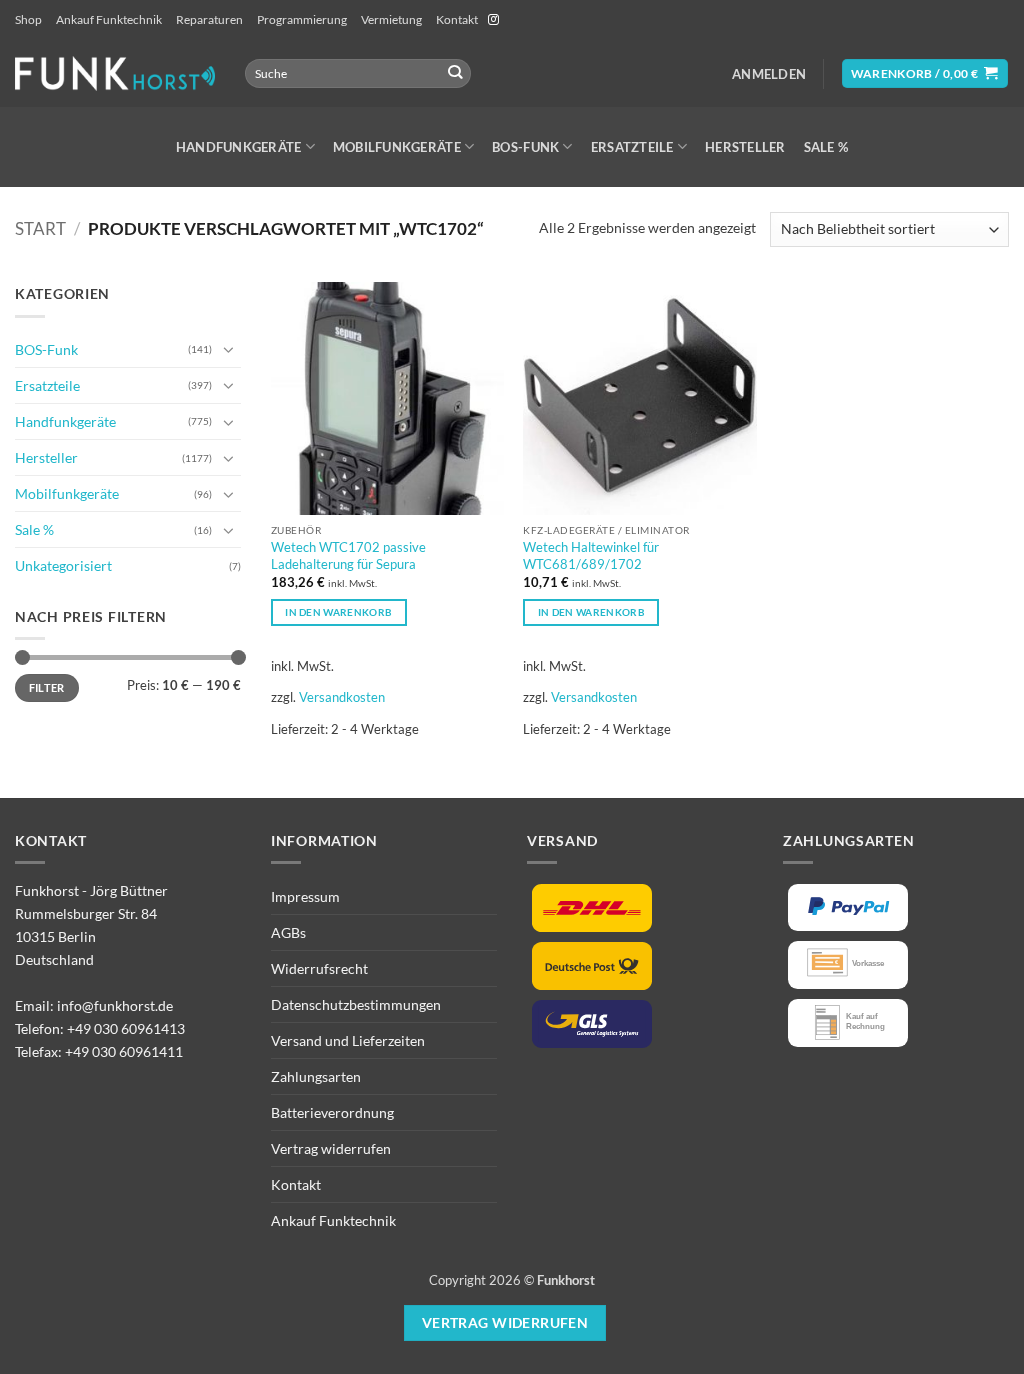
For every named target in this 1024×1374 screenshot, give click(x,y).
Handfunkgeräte (239, 147)
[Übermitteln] (454, 73)
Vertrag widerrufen (331, 1148)
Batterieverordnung (332, 1112)
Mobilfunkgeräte (397, 147)
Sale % (826, 147)
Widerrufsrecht (319, 968)
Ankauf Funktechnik (109, 19)
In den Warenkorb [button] (338, 612)
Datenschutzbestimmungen (356, 1004)
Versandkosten (342, 697)
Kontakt (457, 19)
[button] (769, 74)
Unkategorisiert (63, 565)
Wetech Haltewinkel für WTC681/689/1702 (591, 555)
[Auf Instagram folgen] (493, 20)
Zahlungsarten (316, 1076)
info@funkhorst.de (115, 1005)
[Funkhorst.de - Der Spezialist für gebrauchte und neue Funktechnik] (115, 73)
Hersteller (745, 147)
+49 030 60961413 (126, 1028)
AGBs (288, 932)
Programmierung (302, 19)
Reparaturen (209, 19)
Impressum (305, 896)
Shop (28, 19)
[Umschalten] (229, 349)
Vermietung (391, 19)
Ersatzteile (632, 147)
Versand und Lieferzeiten (348, 1040)
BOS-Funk (525, 147)
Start (40, 229)
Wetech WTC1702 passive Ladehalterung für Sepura (348, 555)
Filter (47, 687)
